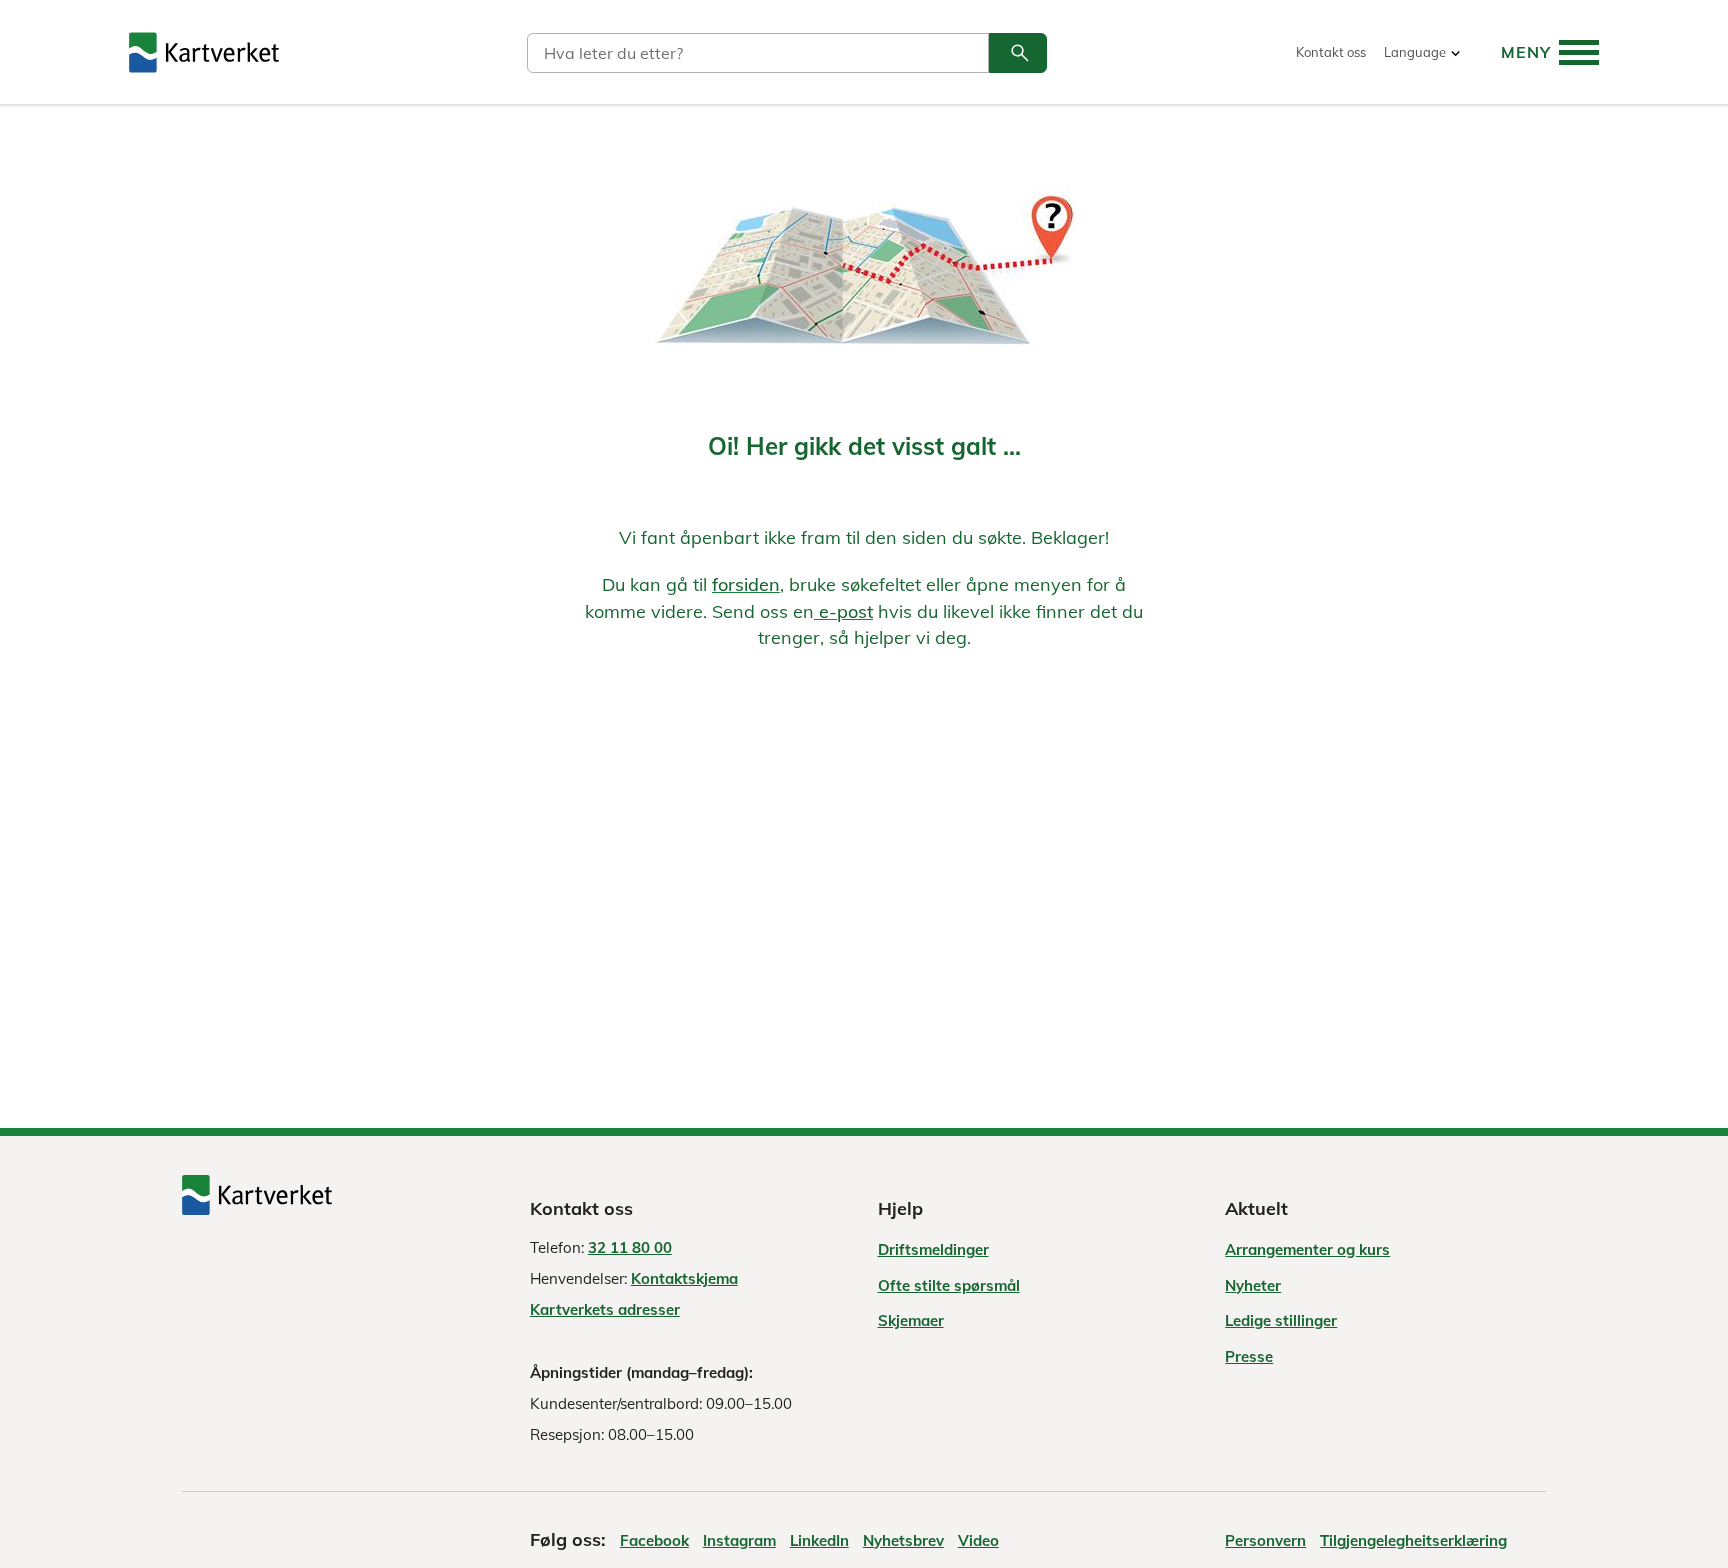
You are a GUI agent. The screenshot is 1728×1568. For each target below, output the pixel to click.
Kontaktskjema (684, 1278)
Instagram (739, 1540)
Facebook (654, 1540)
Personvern (1265, 1540)
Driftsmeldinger (933, 1249)
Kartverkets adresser (605, 1309)
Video (978, 1540)
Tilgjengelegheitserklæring (1413, 1540)
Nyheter (1253, 1285)
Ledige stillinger (1281, 1320)
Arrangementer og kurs (1307, 1249)
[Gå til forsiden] (204, 52)
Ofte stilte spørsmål (949, 1285)
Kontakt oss (1331, 52)
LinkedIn (819, 1540)
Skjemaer (911, 1320)
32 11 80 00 (630, 1247)
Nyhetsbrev (903, 1540)
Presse (1249, 1356)
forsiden (746, 584)
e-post (843, 611)
